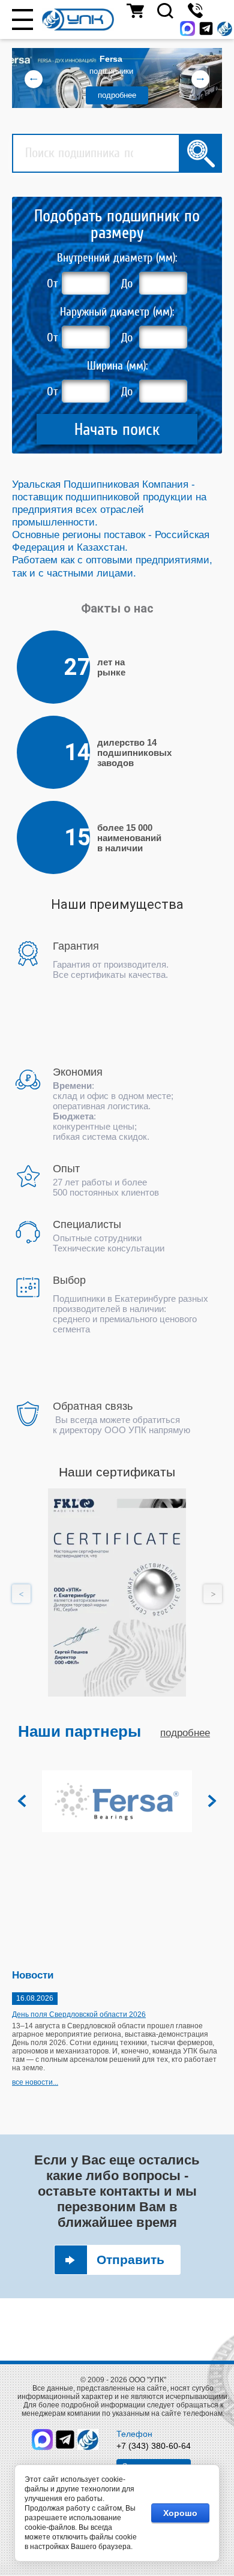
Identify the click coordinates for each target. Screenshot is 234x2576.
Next (213, 1594)
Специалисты (87, 1224)
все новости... (35, 2082)
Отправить (130, 2260)
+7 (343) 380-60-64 (154, 2446)
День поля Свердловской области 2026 (79, 2014)
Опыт (66, 1169)
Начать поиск (117, 429)
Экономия (78, 1072)
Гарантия (76, 946)
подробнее (117, 95)
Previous (21, 1594)
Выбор (69, 1280)
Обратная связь (93, 1406)
